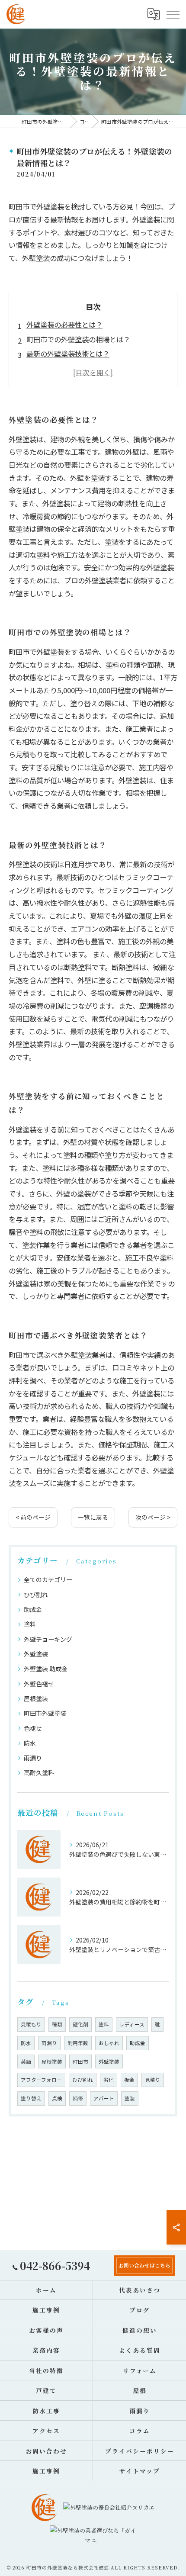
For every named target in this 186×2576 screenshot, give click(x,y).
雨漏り (33, 1758)
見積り (153, 2080)
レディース (132, 2024)
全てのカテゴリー (48, 1579)
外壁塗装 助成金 (46, 1669)
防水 (30, 1743)
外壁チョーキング (48, 1639)
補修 (78, 2098)
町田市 (80, 2061)
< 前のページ (33, 1517)
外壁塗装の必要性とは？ (64, 325)
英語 (26, 2061)
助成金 (33, 1609)
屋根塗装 (36, 1698)
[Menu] (173, 14)
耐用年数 (78, 2043)
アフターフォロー (41, 2080)
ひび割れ (36, 1595)
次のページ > (153, 1517)
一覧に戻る (93, 1517)
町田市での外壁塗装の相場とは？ (78, 339)
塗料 (30, 1624)
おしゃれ (109, 2043)
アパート (104, 2098)
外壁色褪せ (39, 1684)
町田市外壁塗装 (45, 1713)
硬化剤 (80, 2024)
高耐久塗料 (39, 1772)
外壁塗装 (36, 1654)
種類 (57, 2024)
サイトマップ (140, 2471)
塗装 (130, 2098)
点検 (57, 2098)
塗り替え (31, 2098)
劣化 (109, 2080)
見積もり (31, 2024)
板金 (129, 2080)
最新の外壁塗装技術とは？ (68, 354)
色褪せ (33, 1728)
